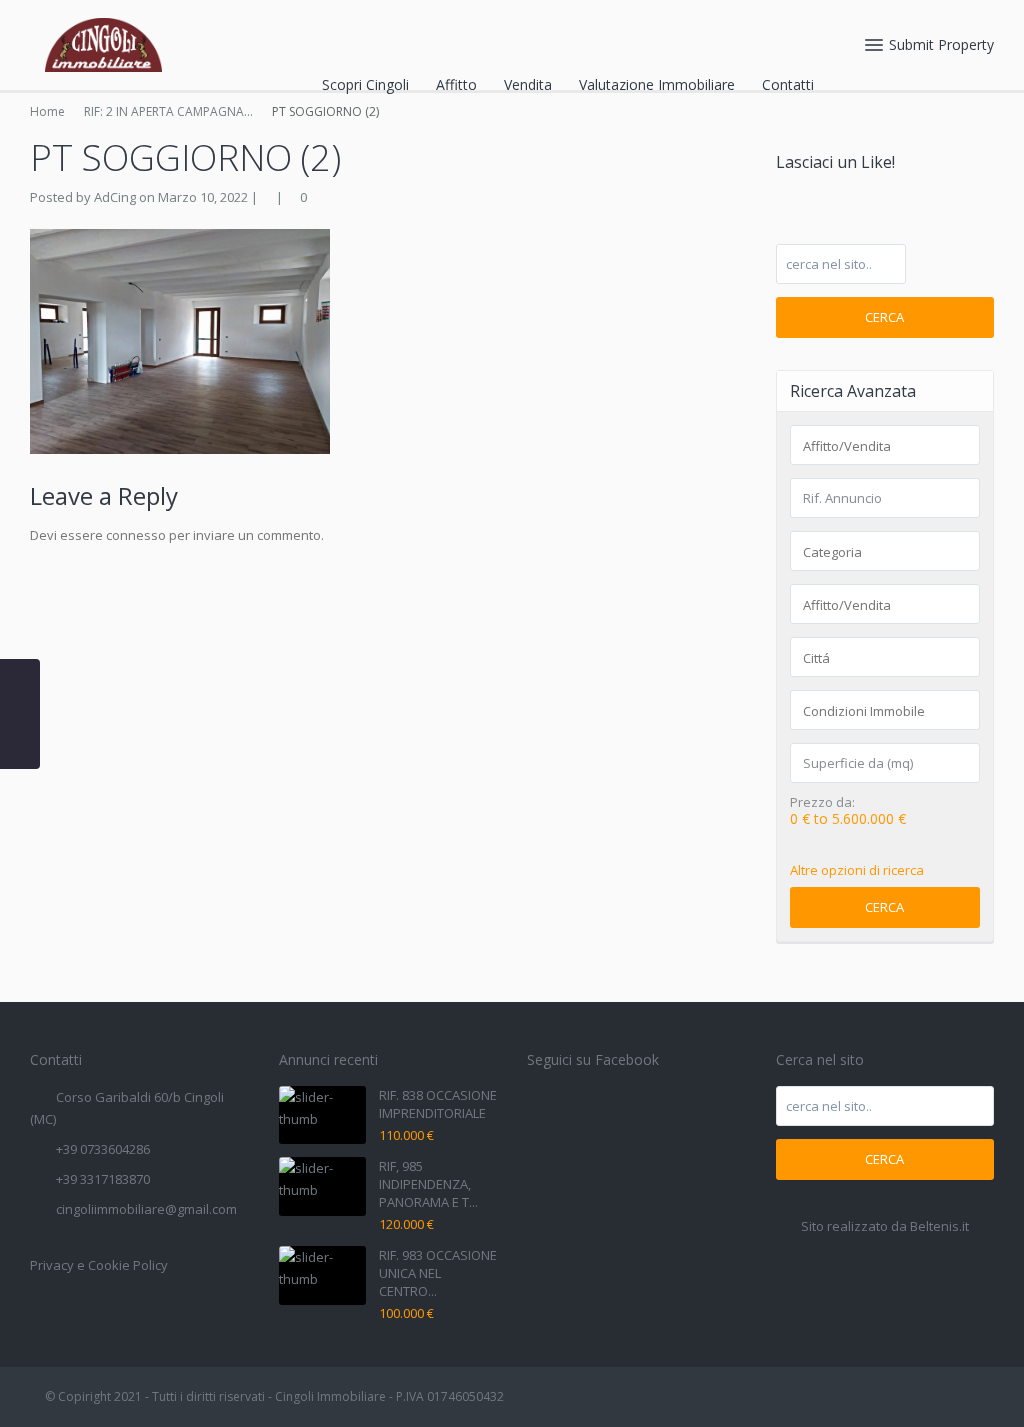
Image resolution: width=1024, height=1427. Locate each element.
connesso (136, 535)
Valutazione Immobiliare (657, 84)
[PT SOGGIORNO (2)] (180, 340)
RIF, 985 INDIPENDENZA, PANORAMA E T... (428, 1184)
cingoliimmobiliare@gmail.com (146, 1209)
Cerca (884, 317)
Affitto (456, 84)
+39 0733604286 (103, 1149)
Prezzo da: (822, 802)
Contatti (788, 84)
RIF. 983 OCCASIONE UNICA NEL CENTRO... (438, 1273)
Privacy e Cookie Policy (99, 1265)
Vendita (528, 84)
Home (47, 111)
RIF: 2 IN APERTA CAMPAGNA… (168, 111)
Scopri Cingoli (365, 84)
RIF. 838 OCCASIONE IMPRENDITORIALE (438, 1104)
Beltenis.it (939, 1226)
